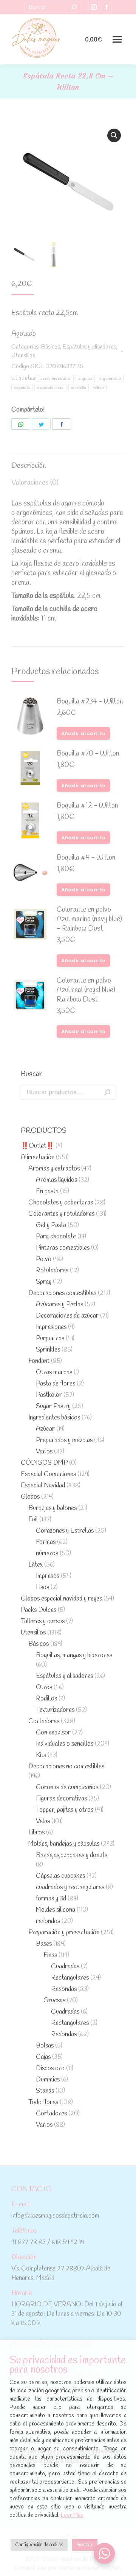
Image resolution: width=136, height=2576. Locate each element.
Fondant (39, 1361)
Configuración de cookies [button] (39, 2545)
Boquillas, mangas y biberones (74, 1655)
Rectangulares (70, 1978)
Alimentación (38, 1157)
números (47, 1554)
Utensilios (23, 356)
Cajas (43, 2057)
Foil (33, 1520)
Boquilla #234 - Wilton (90, 702)
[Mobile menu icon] (117, 39)
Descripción (29, 466)
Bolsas (45, 2046)
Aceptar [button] (85, 2545)
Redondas (64, 1989)
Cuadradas (65, 1967)
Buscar (107, 1092)
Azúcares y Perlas (59, 1305)
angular (85, 379)
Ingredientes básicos (54, 1418)
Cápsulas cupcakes (60, 1876)
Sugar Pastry (53, 1406)
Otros (44, 1687)
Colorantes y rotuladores (61, 1214)
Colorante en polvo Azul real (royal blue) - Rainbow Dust (89, 990)
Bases (44, 1944)
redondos (48, 1921)
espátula (22, 388)
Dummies (48, 2080)
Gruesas (54, 2001)
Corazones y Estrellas (65, 1531)
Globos (30, 1497)
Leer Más (72, 2515)
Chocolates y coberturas (61, 1203)
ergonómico (110, 379)
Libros (36, 1833)
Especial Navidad (43, 1486)
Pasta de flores (56, 1384)
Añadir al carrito (83, 733)
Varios (44, 1452)
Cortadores (44, 1721)
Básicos (51, 347)
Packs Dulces (39, 1610)
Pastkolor (49, 1395)
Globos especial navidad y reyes (61, 1599)
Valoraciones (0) (35, 483)
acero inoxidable (56, 379)
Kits (41, 1755)
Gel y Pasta (51, 1225)
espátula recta (50, 388)
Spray (44, 1282)
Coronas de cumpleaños (67, 1787)
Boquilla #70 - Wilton (88, 754)
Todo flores (43, 2102)
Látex (36, 1565)
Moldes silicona (56, 1910)
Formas (46, 1542)
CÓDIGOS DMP (44, 1463)
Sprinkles (48, 1350)
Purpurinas (50, 1339)
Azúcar (45, 1429)
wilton (99, 388)
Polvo (44, 1259)
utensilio (79, 388)
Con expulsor (53, 1733)
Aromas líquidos (56, 1180)
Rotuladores (52, 1271)
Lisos (42, 1588)
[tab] (68, 462)
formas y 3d (51, 1899)
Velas (43, 1821)
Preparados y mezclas (64, 1440)
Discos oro (50, 2068)
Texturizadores (55, 1710)
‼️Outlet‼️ (37, 1146)
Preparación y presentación (64, 1933)
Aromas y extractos (54, 1169)
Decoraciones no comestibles (66, 1767)
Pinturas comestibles (63, 1248)
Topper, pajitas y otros (65, 1810)
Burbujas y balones (53, 1508)
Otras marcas (54, 1372)
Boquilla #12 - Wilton (87, 806)
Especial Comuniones (48, 1474)
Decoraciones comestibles (62, 1293)
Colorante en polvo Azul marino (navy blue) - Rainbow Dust (89, 919)
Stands (45, 2091)
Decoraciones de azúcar (67, 1316)
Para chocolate (56, 1237)
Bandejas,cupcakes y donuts (72, 1855)
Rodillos (46, 1699)
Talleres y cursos (43, 1621)
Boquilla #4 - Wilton (86, 858)
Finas (50, 1955)
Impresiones (51, 1327)
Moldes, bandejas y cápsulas (64, 1844)
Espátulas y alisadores (90, 347)
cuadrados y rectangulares (70, 1887)
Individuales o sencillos (65, 1744)
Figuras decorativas (61, 1799)
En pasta (47, 1191)
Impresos (48, 1576)
